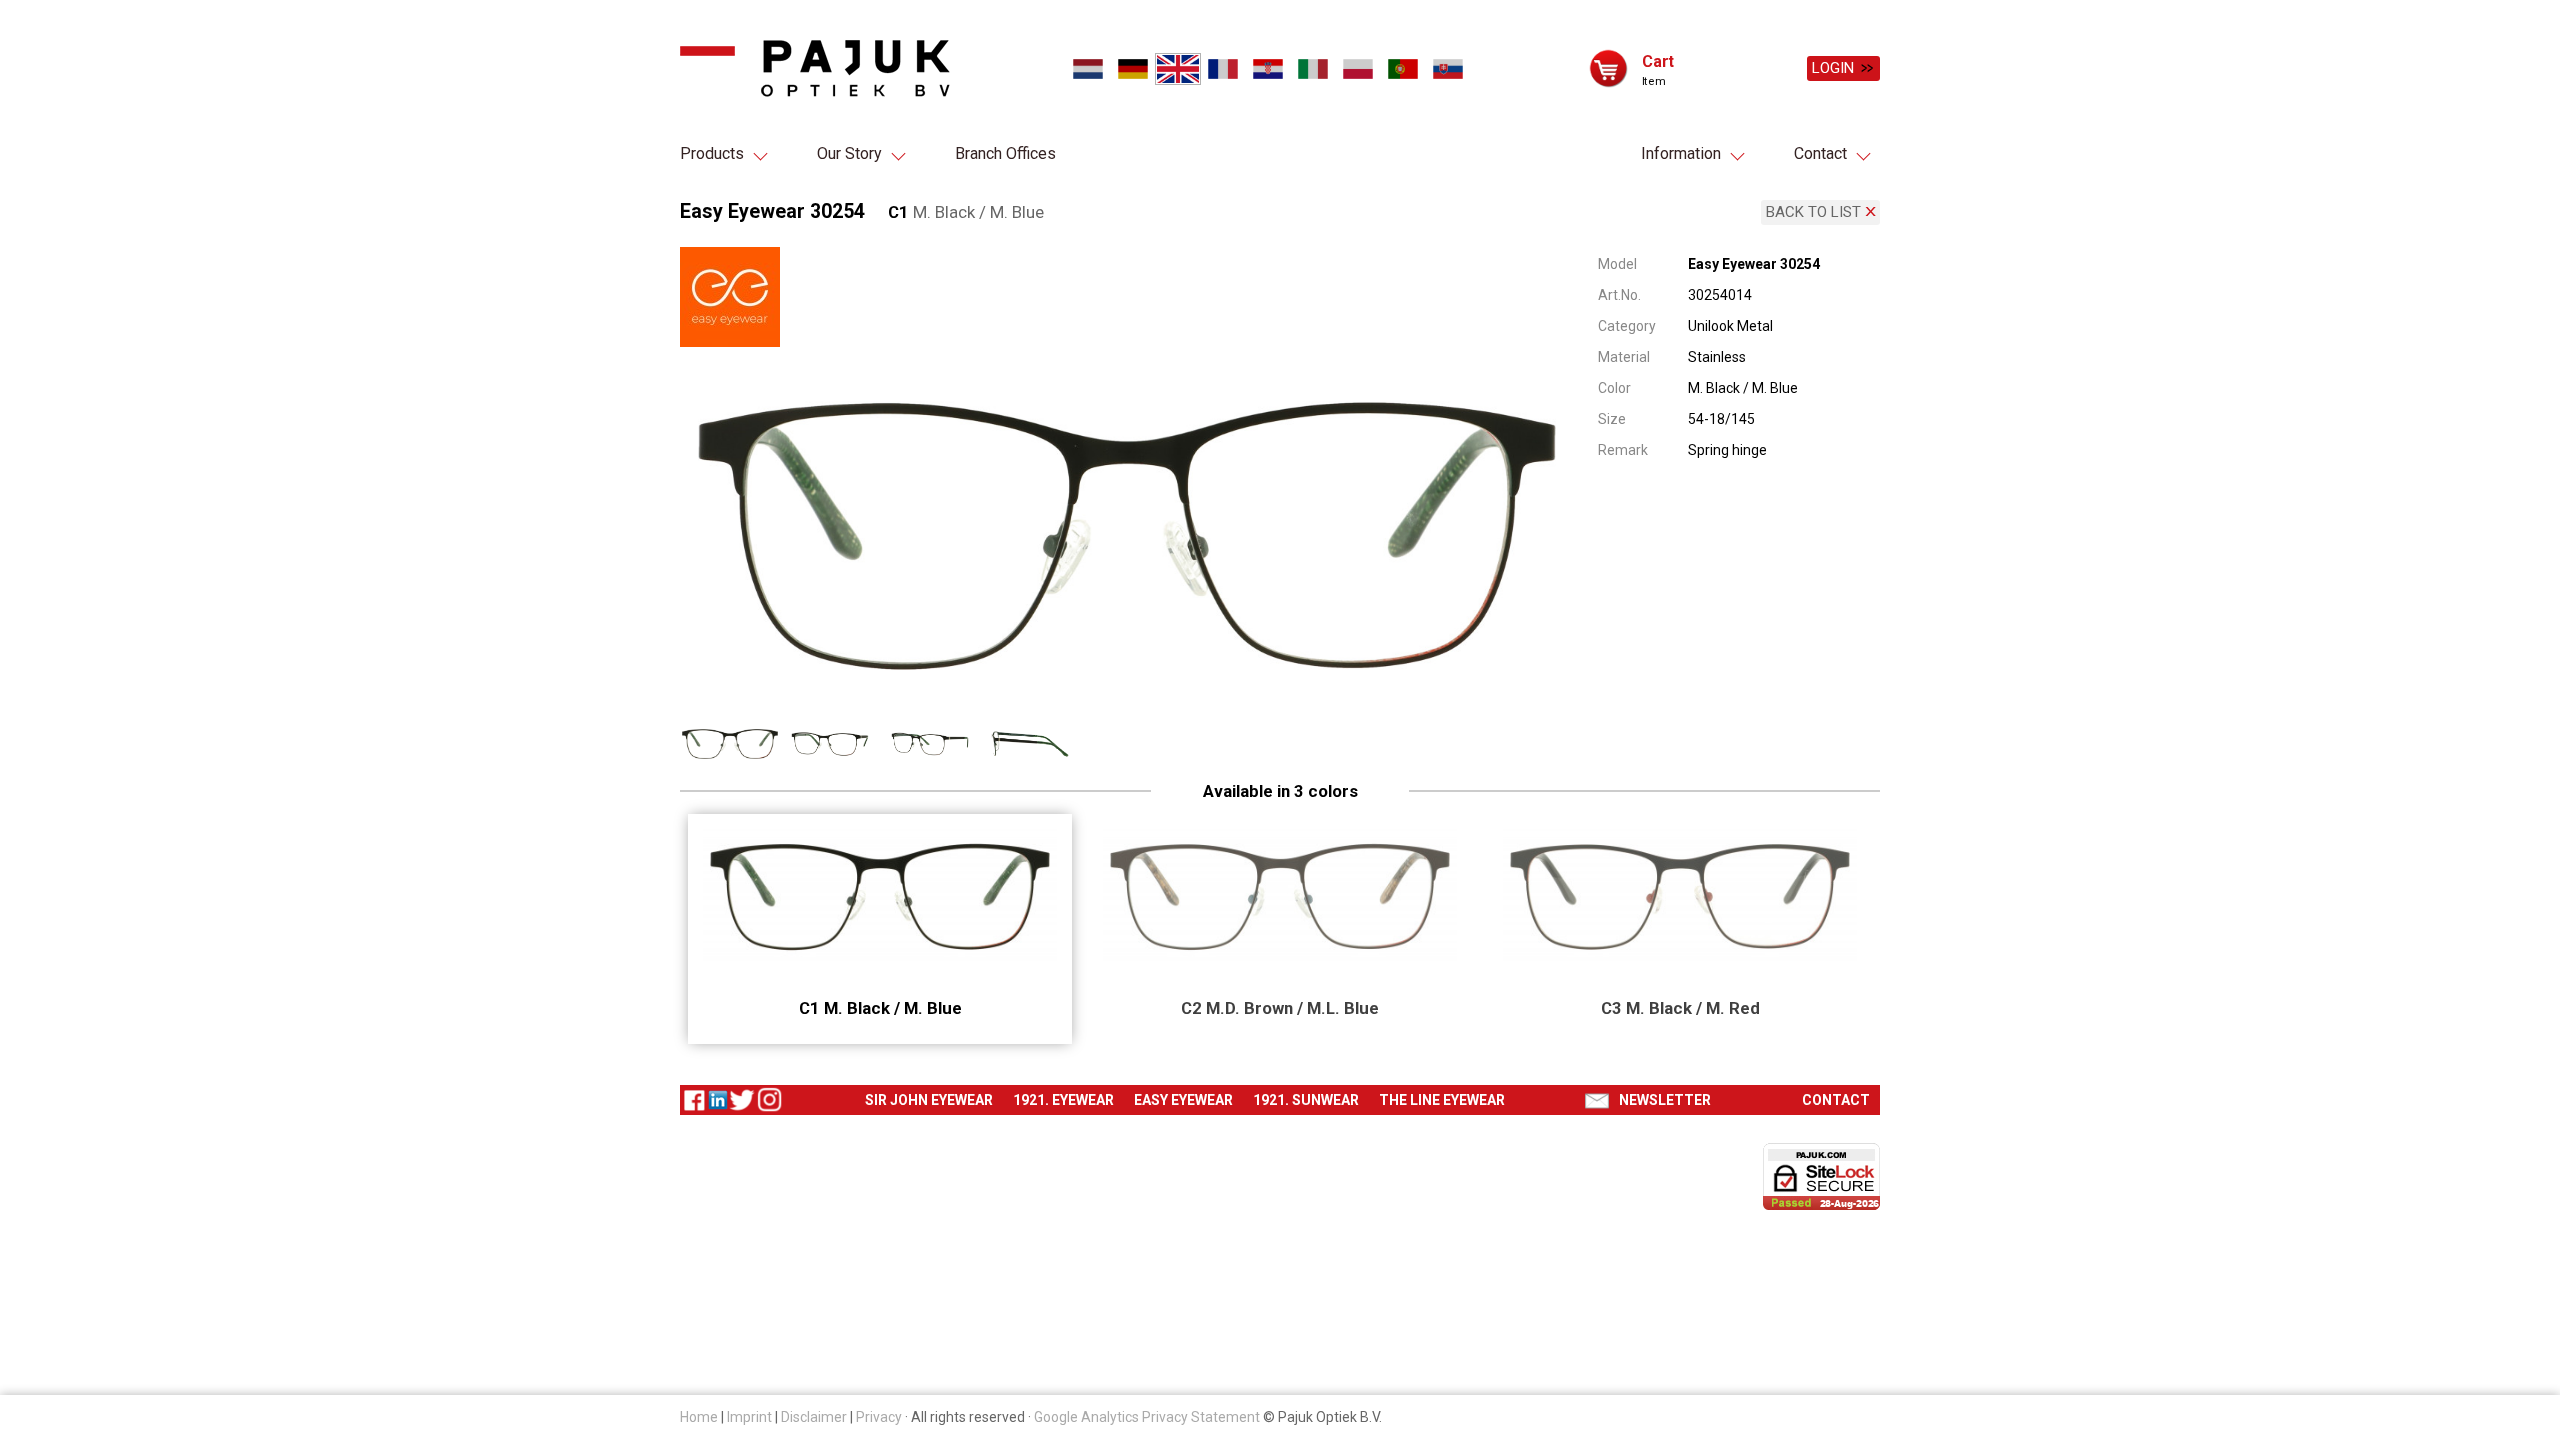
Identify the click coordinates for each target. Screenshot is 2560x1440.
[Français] (1222, 69)
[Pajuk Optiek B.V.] (815, 68)
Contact (1820, 153)
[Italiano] (1312, 69)
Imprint (749, 1417)
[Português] (1402, 69)
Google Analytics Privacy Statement (1147, 1417)
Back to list (1813, 212)
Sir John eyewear (929, 1100)
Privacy (879, 1417)
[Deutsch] (1132, 69)
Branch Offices (1005, 153)
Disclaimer (814, 1417)
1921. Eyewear (1063, 1100)
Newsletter (1665, 1100)
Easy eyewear (1183, 1100)
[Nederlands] (1087, 69)
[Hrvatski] (1267, 69)
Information (1681, 153)
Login (1833, 68)
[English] (1178, 69)
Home (699, 1417)
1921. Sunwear (1306, 1100)
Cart (1658, 60)
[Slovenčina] (1447, 69)
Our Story (849, 153)
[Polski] (1357, 69)
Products (712, 153)
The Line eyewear (1442, 1100)
